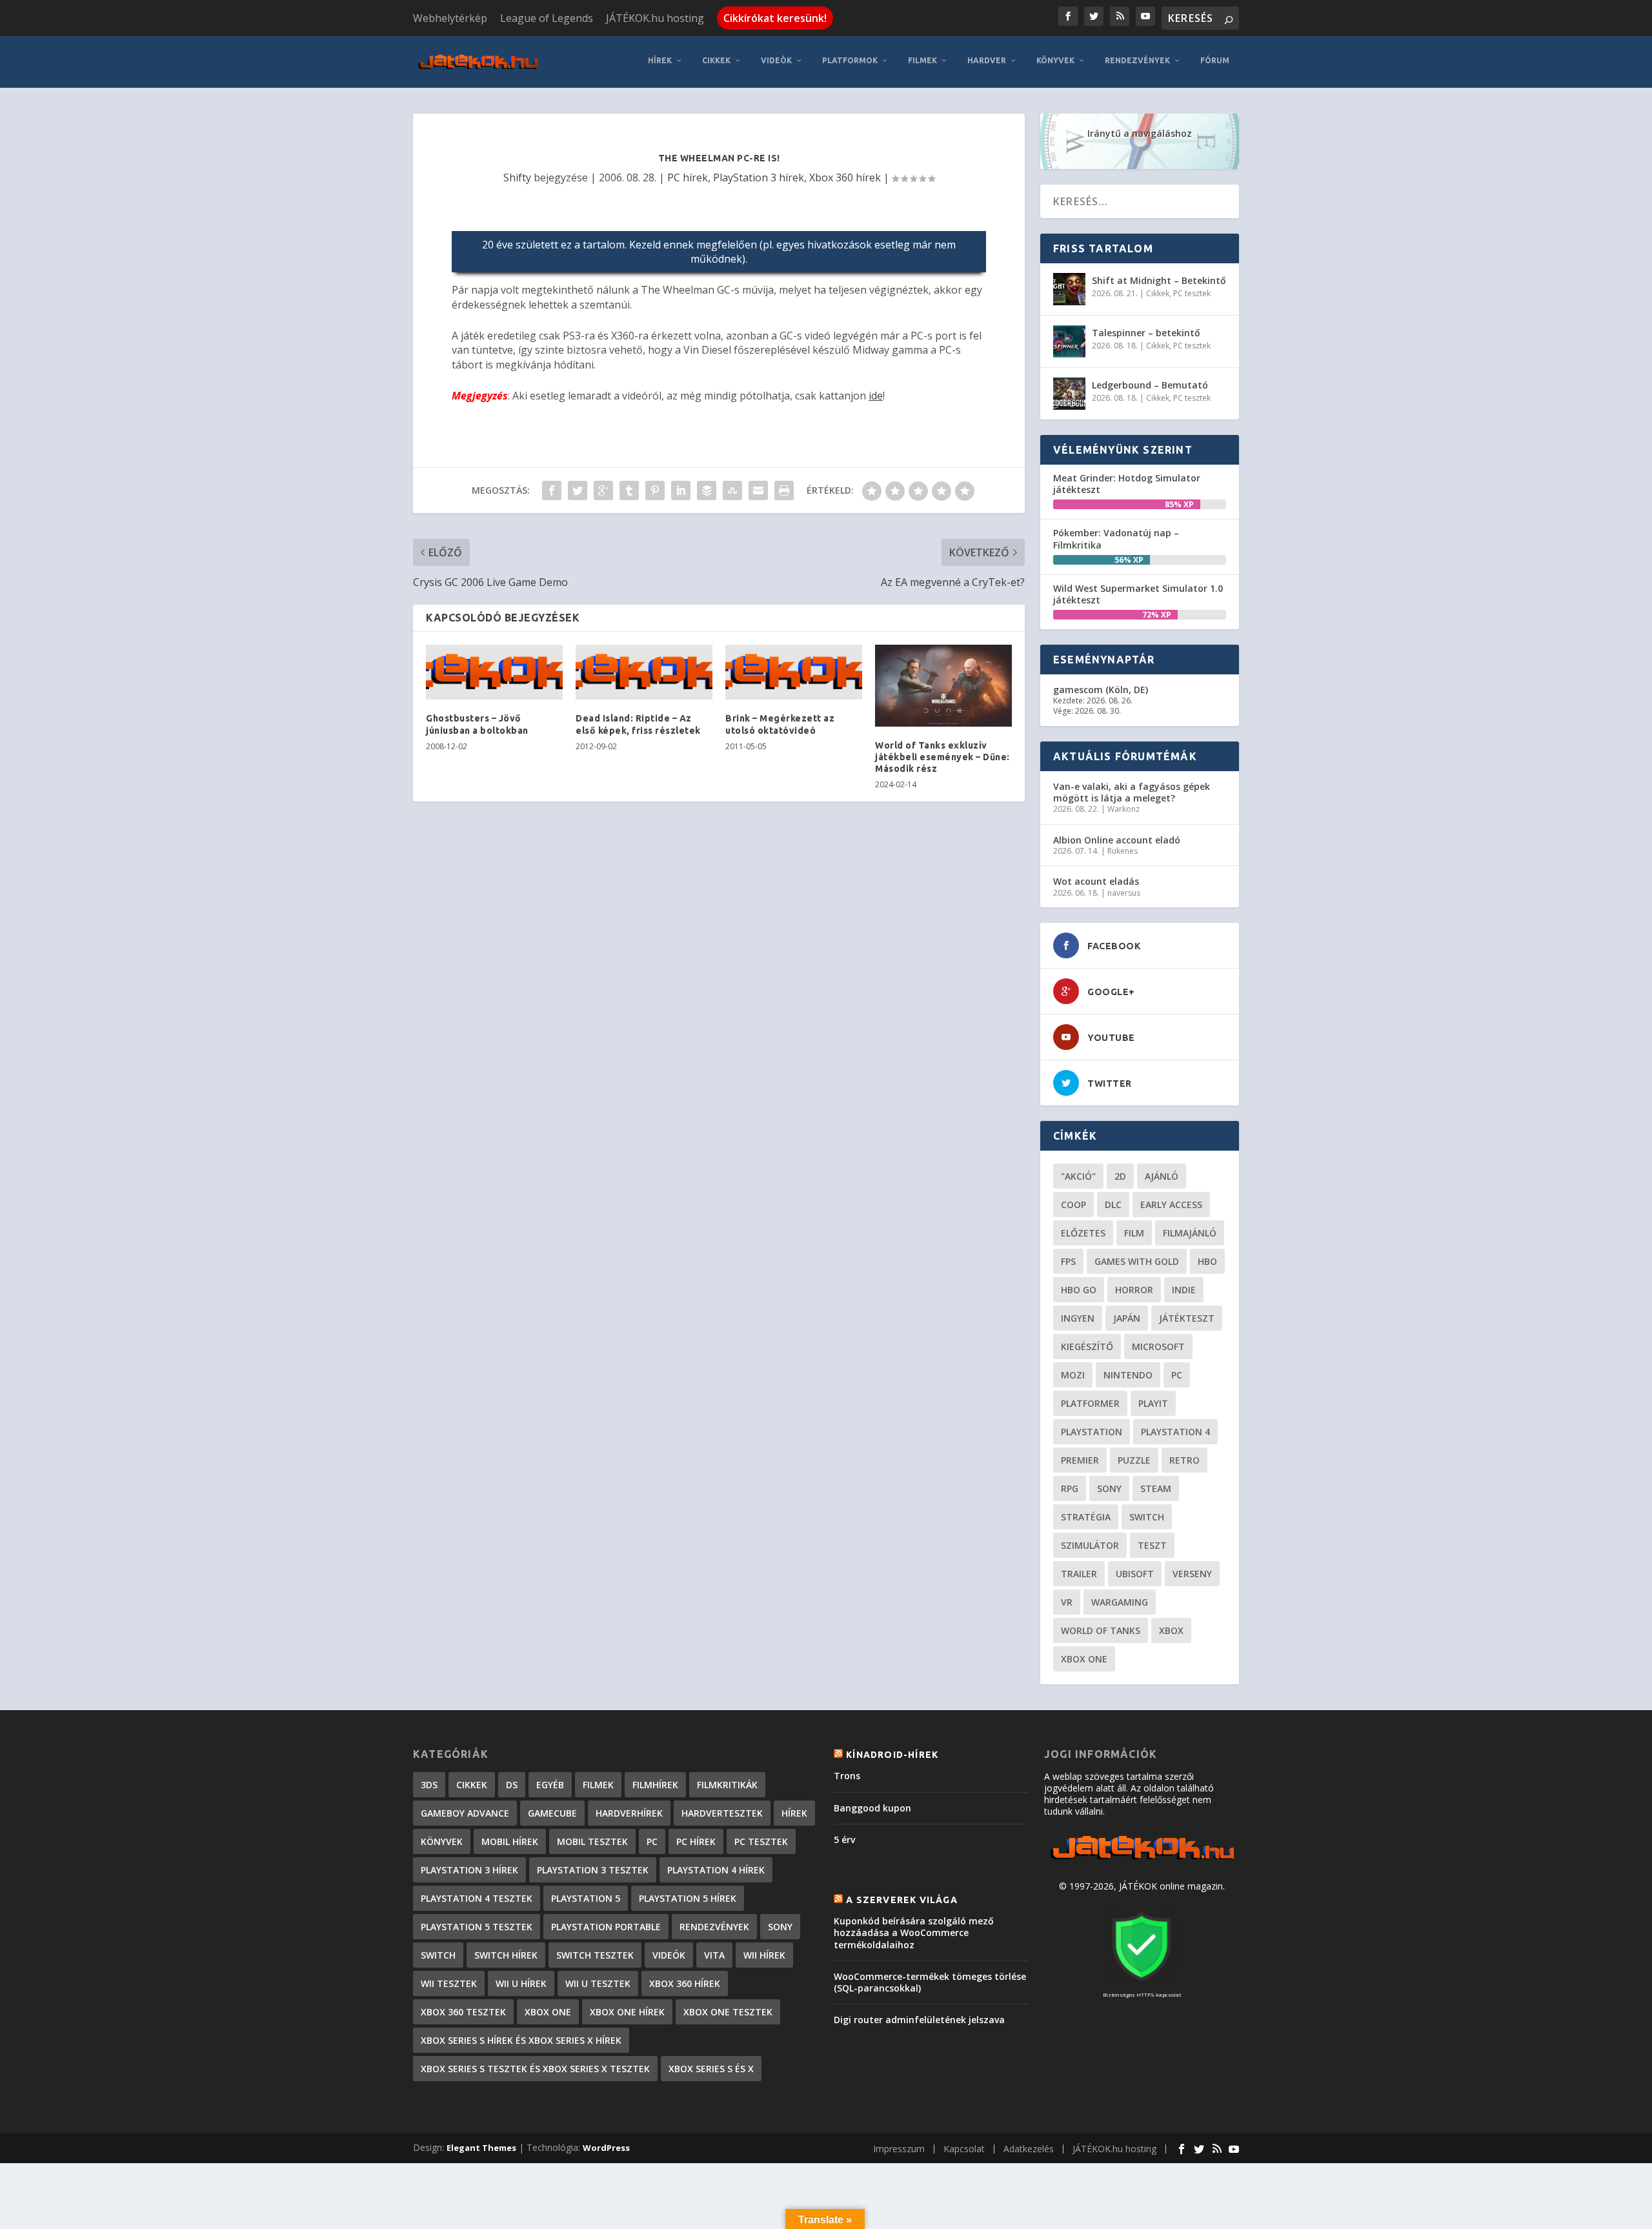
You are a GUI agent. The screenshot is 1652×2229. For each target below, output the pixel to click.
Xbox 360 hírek (845, 177)
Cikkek (716, 60)
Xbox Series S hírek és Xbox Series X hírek (521, 2040)
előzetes (1083, 1233)
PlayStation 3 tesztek (593, 1870)
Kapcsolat (964, 2149)
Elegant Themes (481, 2148)
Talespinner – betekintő (1146, 333)
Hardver (987, 60)
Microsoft (1158, 1346)
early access (1171, 1205)
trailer (1079, 1574)
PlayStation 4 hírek (716, 1870)
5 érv (844, 1840)
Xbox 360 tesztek (463, 2012)
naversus (1124, 893)
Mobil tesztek (592, 1841)
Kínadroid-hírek (892, 1755)
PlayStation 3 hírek (759, 177)
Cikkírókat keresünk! (775, 18)
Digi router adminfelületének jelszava (919, 2020)
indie (1184, 1290)
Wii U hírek (521, 1983)
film (1134, 1233)
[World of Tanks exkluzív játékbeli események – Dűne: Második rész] (943, 686)
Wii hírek (764, 1955)
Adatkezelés (1029, 2149)
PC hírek (688, 177)
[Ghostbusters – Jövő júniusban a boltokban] (494, 672)
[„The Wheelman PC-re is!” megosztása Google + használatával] (603, 490)
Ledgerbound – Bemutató (1150, 385)
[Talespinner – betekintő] (1069, 341)
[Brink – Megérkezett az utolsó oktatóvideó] (794, 672)
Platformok (850, 60)
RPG (1070, 1488)
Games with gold (1137, 1261)
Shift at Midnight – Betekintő (1159, 280)
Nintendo (1128, 1375)
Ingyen (1078, 1318)
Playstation (1092, 1432)
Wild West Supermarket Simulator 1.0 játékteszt (1138, 594)
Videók (776, 60)
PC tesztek (1192, 293)
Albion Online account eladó (1117, 840)
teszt (1152, 1545)
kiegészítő (1087, 1346)
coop (1073, 1205)
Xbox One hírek (627, 2012)
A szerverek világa (902, 1900)
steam (1156, 1488)
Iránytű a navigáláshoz (1140, 133)
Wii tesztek (449, 1983)
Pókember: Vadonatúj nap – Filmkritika (1116, 539)
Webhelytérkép (450, 18)
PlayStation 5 (586, 1898)
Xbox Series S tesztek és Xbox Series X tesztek (535, 2069)
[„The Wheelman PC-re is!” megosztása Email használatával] (758, 490)
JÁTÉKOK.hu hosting (655, 18)
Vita (714, 1955)
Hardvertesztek (722, 1813)
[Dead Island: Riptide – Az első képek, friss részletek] (644, 672)
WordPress (606, 2148)
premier (1080, 1460)
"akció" (1078, 1176)
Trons (847, 1776)
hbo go (1079, 1290)
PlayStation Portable (606, 1927)
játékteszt (1187, 1318)
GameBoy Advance (465, 1813)
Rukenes (1123, 851)
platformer (1090, 1403)
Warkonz (1123, 809)
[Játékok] (1142, 1860)
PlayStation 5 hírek (688, 1898)
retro (1184, 1460)
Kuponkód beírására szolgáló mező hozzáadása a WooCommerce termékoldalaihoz (914, 1932)
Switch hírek (506, 1955)
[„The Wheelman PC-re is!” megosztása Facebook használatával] (552, 490)
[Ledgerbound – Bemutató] (1069, 394)
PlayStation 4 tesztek (477, 1898)
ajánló (1162, 1176)
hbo (1207, 1261)
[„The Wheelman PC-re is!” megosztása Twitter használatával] (578, 490)
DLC (1113, 1205)
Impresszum (899, 2149)
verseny (1192, 1574)
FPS (1068, 1261)
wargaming (1120, 1602)
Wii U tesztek (598, 1983)
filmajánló (1190, 1233)
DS (512, 1785)
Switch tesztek (595, 1955)
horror (1134, 1290)
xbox (1171, 1630)
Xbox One (1084, 1659)
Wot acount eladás (1096, 881)
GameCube (552, 1813)
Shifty (517, 177)
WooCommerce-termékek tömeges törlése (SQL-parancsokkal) (930, 1982)
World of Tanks (1101, 1630)
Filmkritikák (727, 1785)
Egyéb (550, 1785)
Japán (1127, 1318)
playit (1153, 1403)
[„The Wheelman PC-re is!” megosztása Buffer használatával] (707, 490)
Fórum (1215, 60)
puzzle (1134, 1460)
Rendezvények (1137, 60)
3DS (429, 1785)
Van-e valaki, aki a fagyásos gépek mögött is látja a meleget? (1132, 792)
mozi (1073, 1375)
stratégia (1086, 1517)
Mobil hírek (510, 1841)
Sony (1109, 1488)
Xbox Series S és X (711, 2069)
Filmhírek (655, 1785)
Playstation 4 (1175, 1432)
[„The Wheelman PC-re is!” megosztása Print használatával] (784, 490)
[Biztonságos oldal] (1142, 1982)
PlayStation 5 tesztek (477, 1927)
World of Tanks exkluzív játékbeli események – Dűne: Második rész (942, 757)
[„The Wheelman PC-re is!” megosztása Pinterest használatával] (655, 490)
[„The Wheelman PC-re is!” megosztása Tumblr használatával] (629, 490)
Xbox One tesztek (728, 2012)
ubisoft (1135, 1574)
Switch (1147, 1517)
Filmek (922, 60)
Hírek (660, 60)
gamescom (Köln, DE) (1101, 690)
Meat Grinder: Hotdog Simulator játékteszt (1127, 484)
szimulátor (1090, 1545)
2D (1120, 1176)
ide (876, 396)
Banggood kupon (872, 1808)
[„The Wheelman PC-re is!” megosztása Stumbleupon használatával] (732, 490)
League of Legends (547, 18)
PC (1177, 1375)
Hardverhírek (629, 1813)
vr (1067, 1602)
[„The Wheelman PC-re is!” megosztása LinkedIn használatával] (681, 490)
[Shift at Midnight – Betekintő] (1069, 289)
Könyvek (1055, 60)
